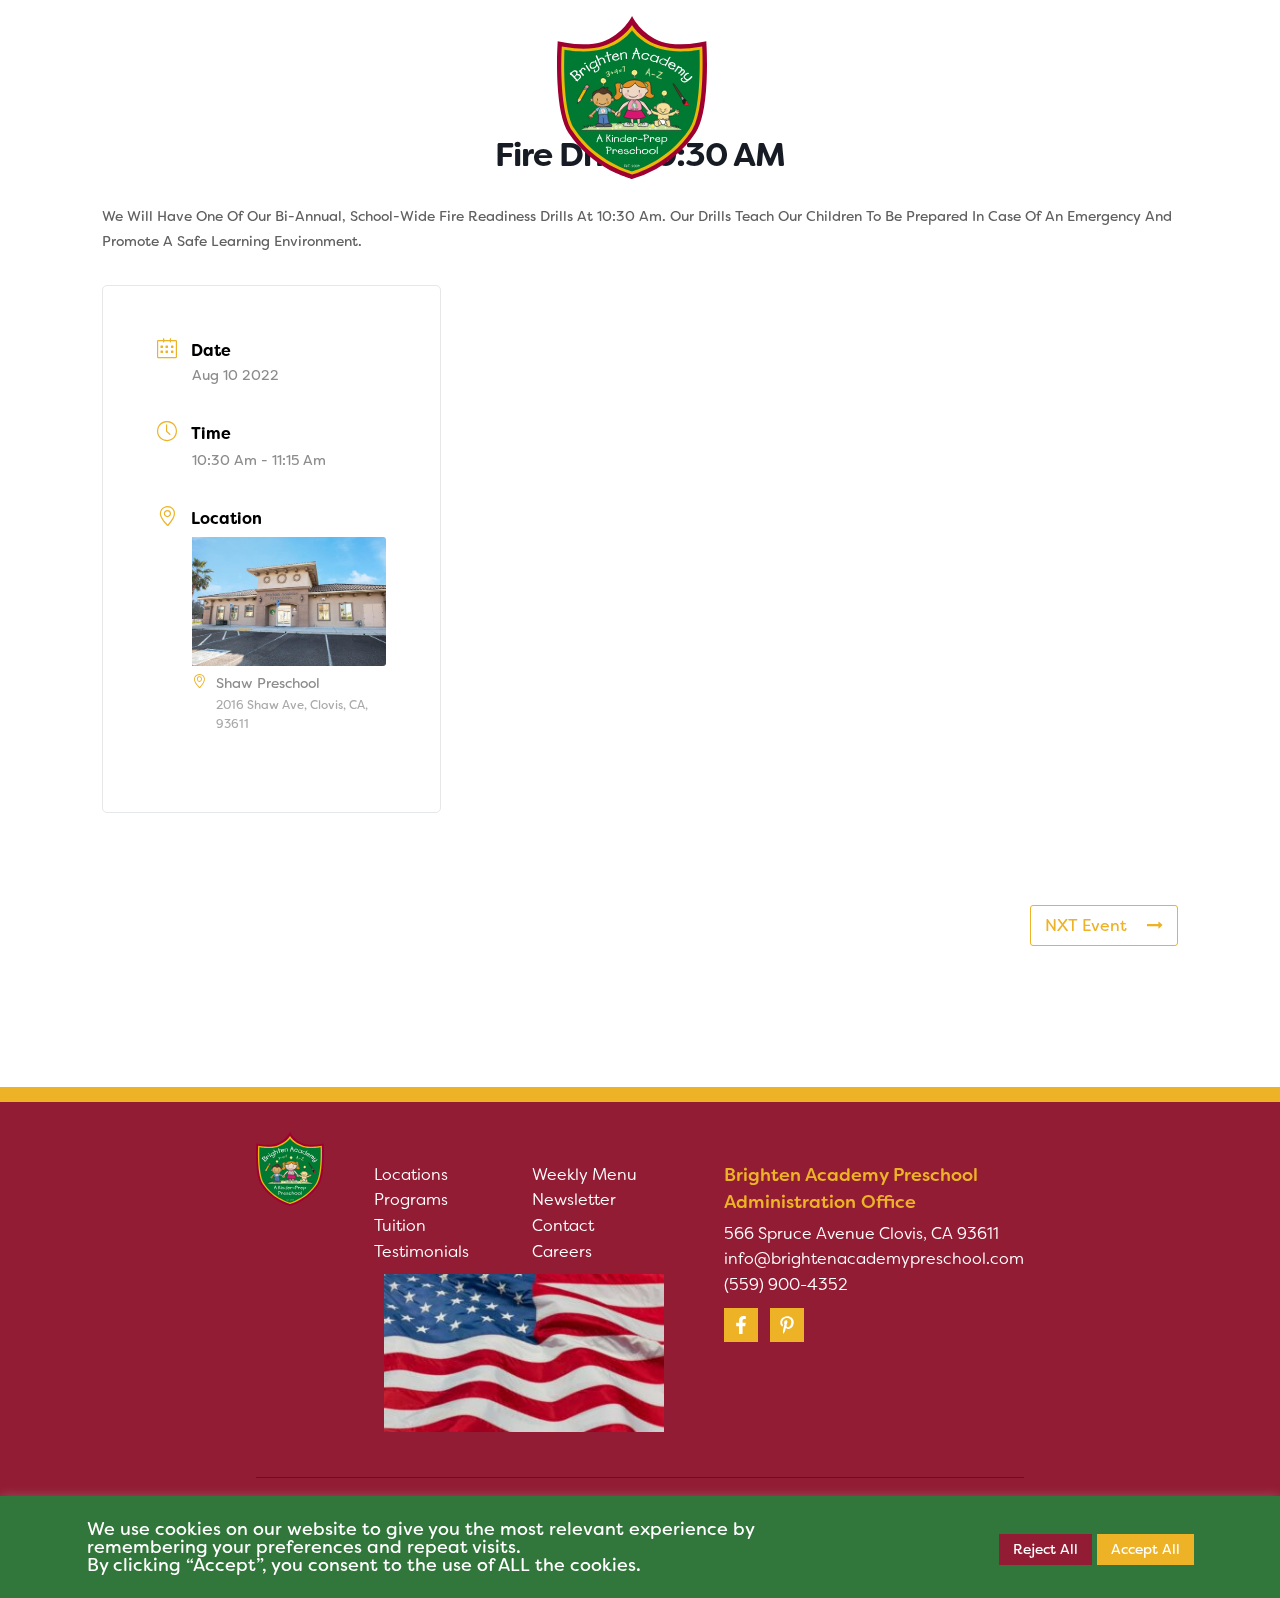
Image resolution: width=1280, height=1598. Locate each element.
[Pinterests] (787, 1325)
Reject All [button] (1045, 1549)
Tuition (400, 1225)
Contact (563, 1225)
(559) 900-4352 (786, 1284)
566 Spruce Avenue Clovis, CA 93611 (861, 1233)
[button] (273, 69)
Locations (411, 1174)
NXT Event (1086, 925)
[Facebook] (741, 1325)
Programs (411, 1199)
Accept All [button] (1145, 1549)
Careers (562, 1251)
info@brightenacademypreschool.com (874, 1258)
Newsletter (574, 1199)
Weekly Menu (584, 1174)
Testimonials (421, 1251)
